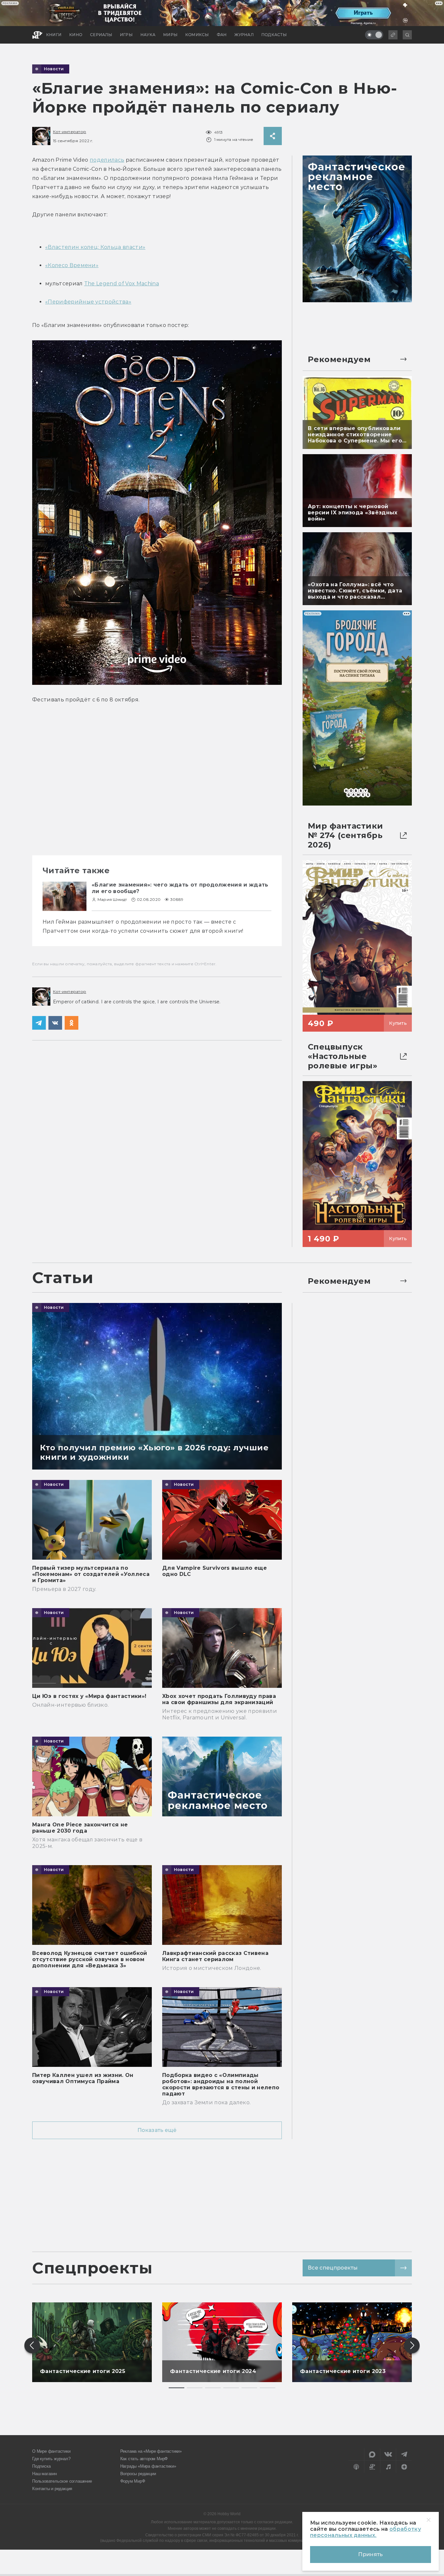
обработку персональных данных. (366, 2532)
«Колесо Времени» (72, 265)
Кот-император (70, 132)
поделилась (107, 160)
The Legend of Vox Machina (122, 284)
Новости (54, 69)
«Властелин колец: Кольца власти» (95, 247)
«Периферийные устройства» (88, 302)
